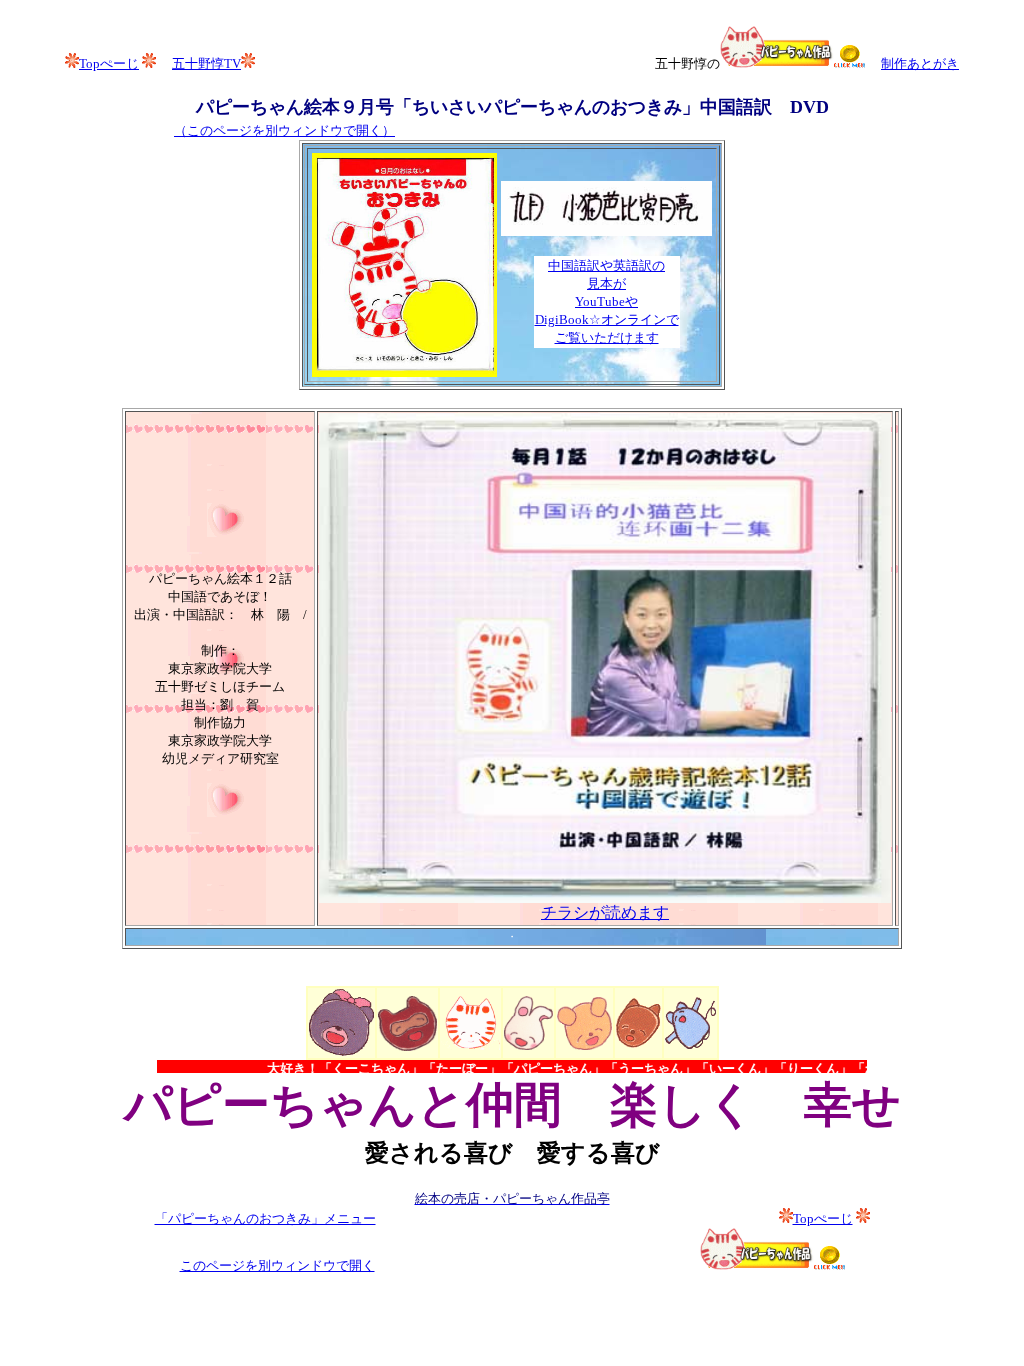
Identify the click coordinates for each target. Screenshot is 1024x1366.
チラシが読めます (605, 912)
